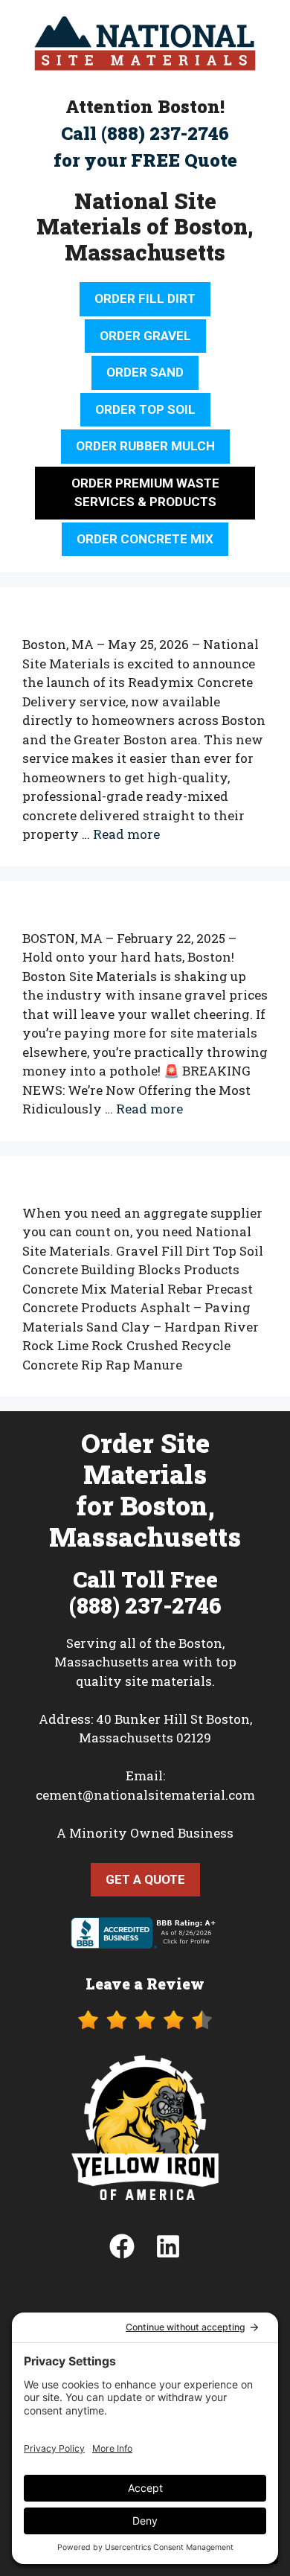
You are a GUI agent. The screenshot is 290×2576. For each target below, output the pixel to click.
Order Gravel (145, 336)
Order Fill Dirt (145, 298)
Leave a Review (145, 1984)
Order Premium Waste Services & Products (145, 493)
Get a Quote (145, 1879)
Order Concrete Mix (145, 539)
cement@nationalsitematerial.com (145, 1795)
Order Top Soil (145, 409)
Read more (126, 834)
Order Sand (145, 372)
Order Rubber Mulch (145, 446)
